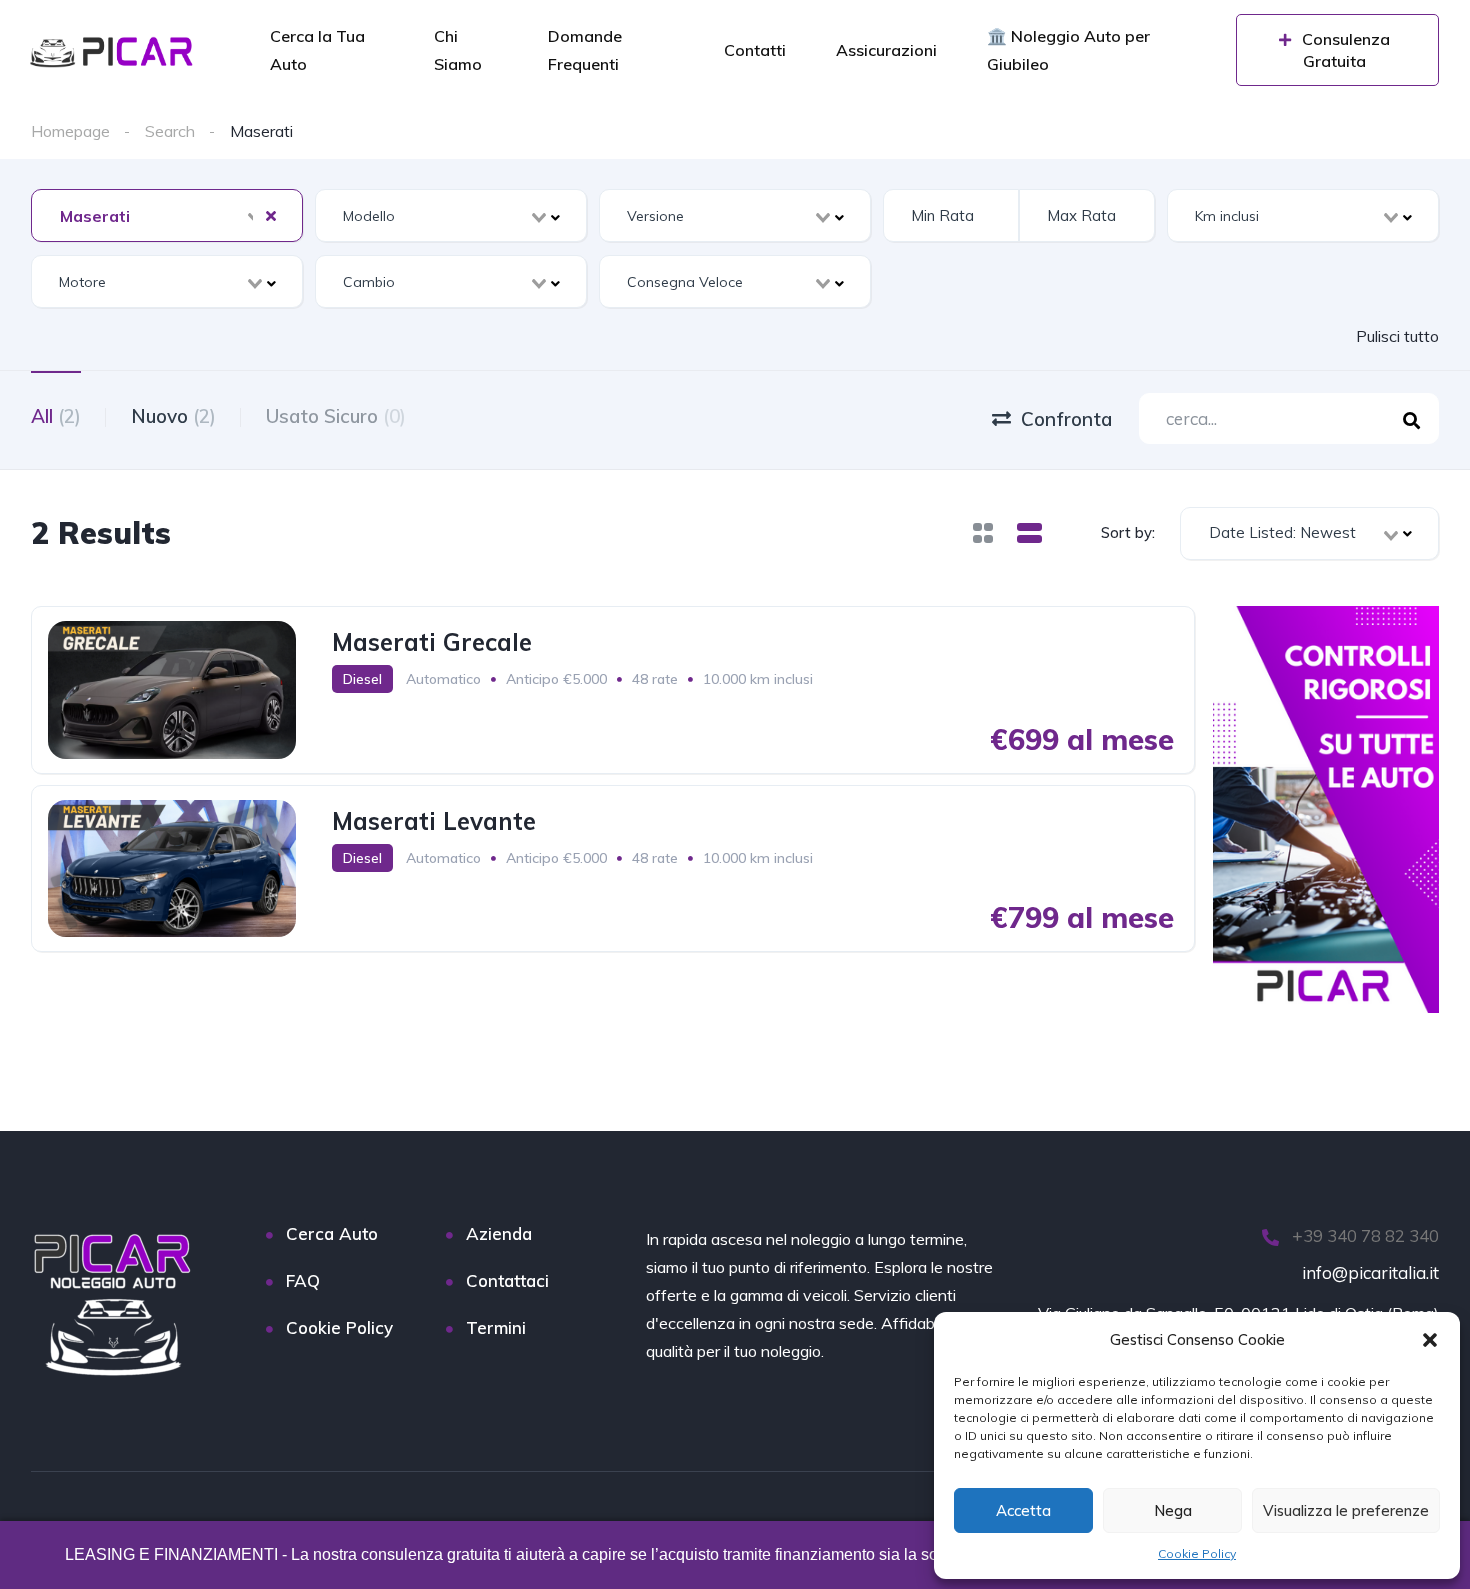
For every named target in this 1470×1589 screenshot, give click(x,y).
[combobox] (167, 215)
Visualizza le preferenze (1346, 1510)
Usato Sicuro (336, 416)
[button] (1430, 1340)
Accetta (1023, 1510)
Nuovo (173, 416)
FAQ (303, 1280)
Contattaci (507, 1280)
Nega (1173, 1510)
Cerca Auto (332, 1233)
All (56, 416)
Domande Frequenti (585, 50)
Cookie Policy (1197, 1553)
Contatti (755, 50)
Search (170, 131)
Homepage (70, 131)
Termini (496, 1327)
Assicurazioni (886, 50)
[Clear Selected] (271, 215)
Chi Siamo (458, 50)
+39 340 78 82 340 (1363, 1235)
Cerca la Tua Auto (317, 50)
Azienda (499, 1233)
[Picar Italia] (113, 52)
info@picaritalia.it (1370, 1272)
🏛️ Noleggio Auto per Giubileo (1068, 50)
